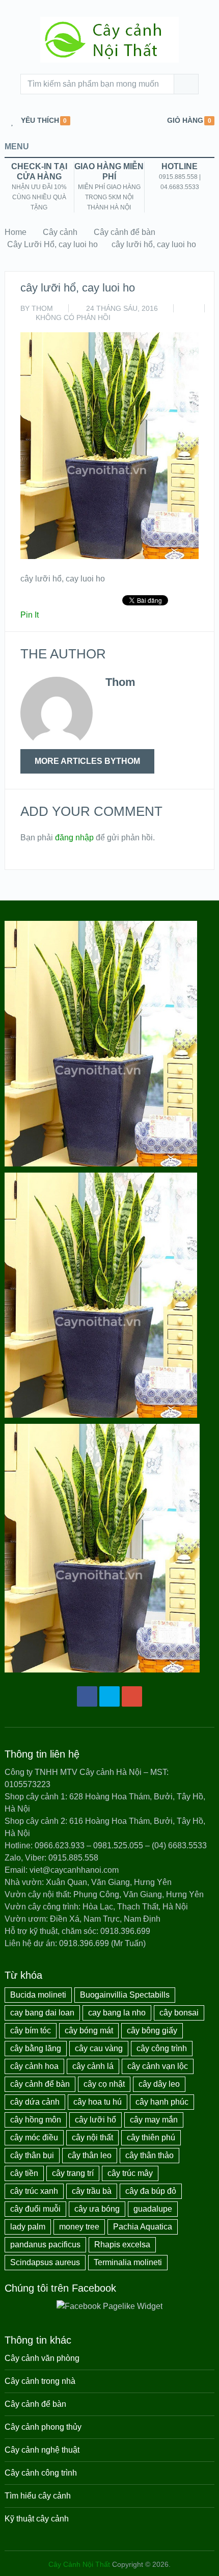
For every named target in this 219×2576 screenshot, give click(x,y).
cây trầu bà (92, 2191)
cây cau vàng (99, 2048)
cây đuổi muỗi (35, 2209)
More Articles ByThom (87, 761)
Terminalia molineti (128, 2262)
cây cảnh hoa (34, 2066)
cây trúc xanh (34, 2191)
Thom (42, 308)
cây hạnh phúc (162, 2102)
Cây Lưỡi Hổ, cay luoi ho (52, 244)
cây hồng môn (36, 2120)
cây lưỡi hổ (95, 2120)
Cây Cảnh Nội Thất (79, 2564)
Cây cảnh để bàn (125, 232)
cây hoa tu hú (98, 2102)
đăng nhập (74, 838)
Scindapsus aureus (45, 2262)
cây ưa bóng (97, 2209)
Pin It (30, 615)
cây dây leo (159, 2084)
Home (16, 232)
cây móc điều (34, 2137)
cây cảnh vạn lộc (158, 2066)
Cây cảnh (60, 232)
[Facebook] (87, 1696)
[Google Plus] (132, 1696)
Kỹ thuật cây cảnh (37, 2519)
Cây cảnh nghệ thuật (42, 2450)
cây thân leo (90, 2155)
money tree (79, 2227)
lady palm (28, 2227)
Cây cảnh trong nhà (40, 2381)
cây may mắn (154, 2120)
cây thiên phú (151, 2137)
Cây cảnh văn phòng (42, 2358)
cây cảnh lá (93, 2066)
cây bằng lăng (36, 2048)
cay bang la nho (117, 2013)
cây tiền (24, 2173)
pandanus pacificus (45, 2245)
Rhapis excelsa (122, 2245)
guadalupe (153, 2209)
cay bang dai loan (42, 2013)
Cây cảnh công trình (41, 2473)
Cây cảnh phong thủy (43, 2427)
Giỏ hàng (185, 121)
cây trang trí (73, 2173)
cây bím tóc (31, 2030)
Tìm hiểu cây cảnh (38, 2496)
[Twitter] (109, 1696)
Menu (17, 147)
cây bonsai (179, 2013)
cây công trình (162, 2048)
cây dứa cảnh (35, 2102)
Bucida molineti (38, 1995)
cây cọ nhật (104, 2084)
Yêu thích (40, 121)
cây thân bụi (32, 2155)
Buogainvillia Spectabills (125, 1995)
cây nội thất (92, 2137)
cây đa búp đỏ (151, 2191)
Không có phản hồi (73, 317)
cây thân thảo (149, 2155)
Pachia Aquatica (143, 2227)
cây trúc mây (130, 2173)
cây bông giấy (152, 2030)
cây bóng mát (89, 2030)
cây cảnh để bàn (40, 2084)
